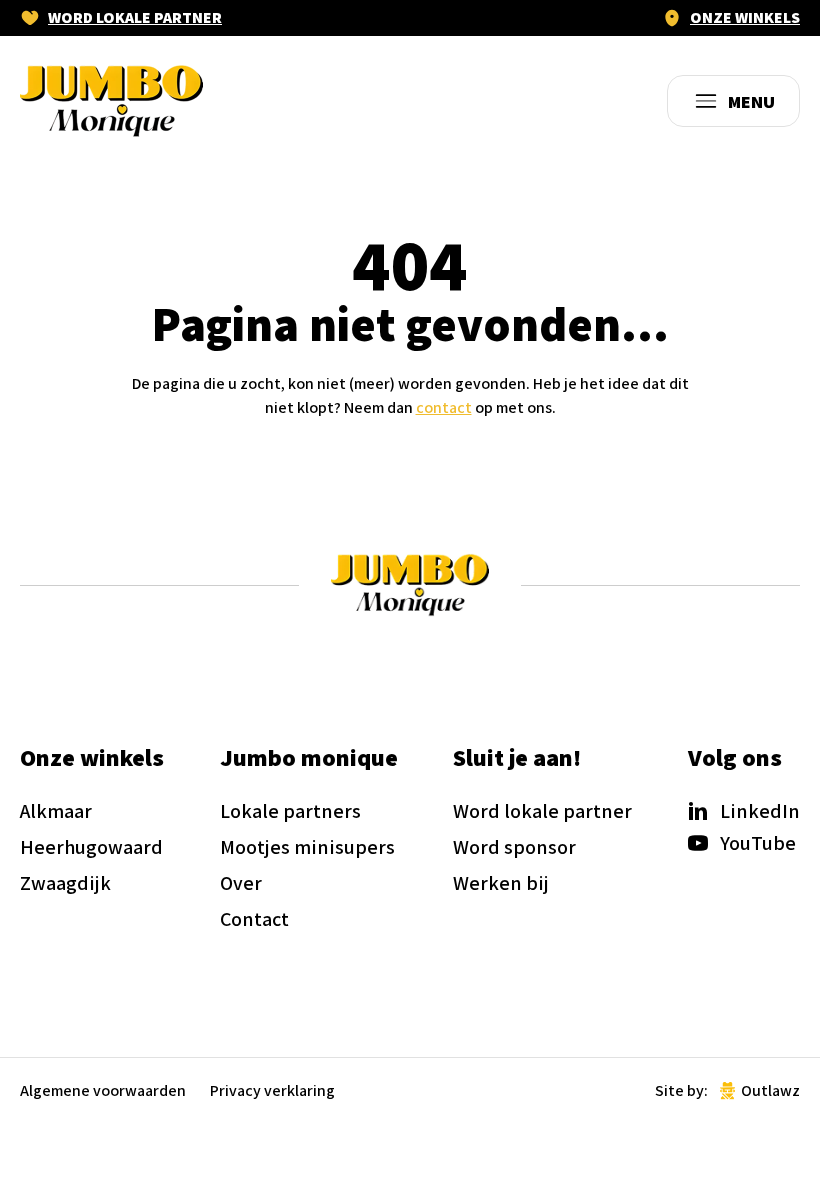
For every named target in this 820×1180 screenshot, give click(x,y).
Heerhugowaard (91, 847)
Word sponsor (514, 847)
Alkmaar (56, 811)
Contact (254, 919)
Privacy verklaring (272, 1091)
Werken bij (501, 883)
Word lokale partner (135, 18)
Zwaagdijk (65, 883)
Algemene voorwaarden (103, 1091)
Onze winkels (745, 18)
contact (444, 407)
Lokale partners (290, 811)
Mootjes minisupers (307, 847)
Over (241, 883)
